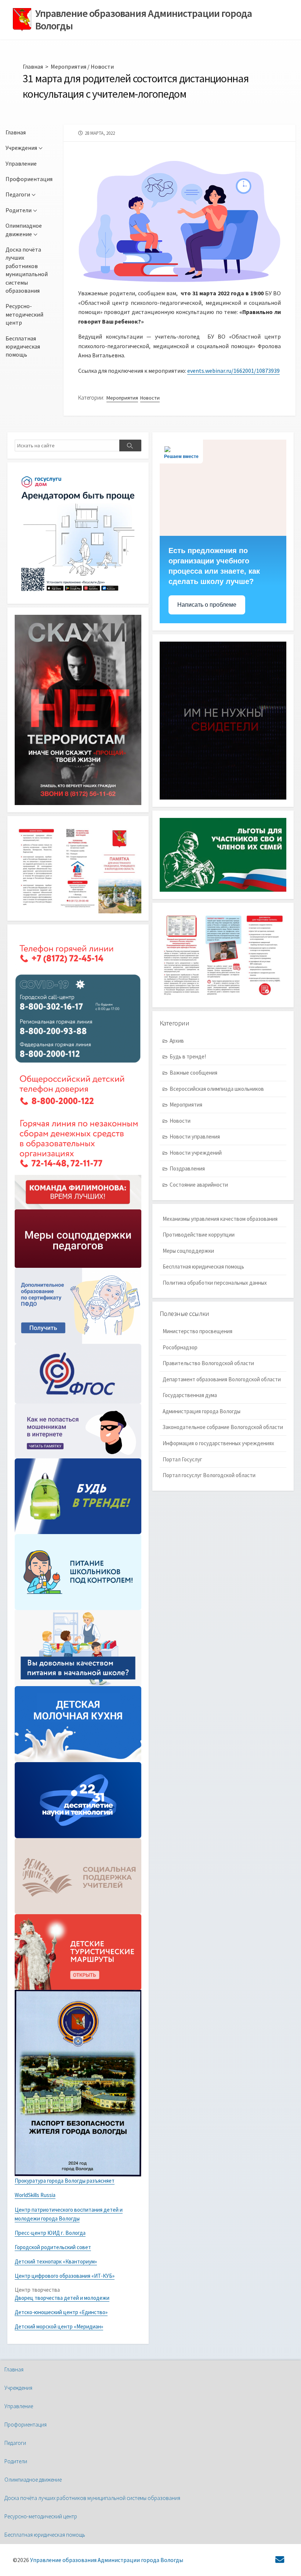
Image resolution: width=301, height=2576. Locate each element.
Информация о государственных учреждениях (218, 1443)
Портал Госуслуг (182, 1459)
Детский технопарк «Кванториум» (56, 2261)
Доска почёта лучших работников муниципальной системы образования (27, 270)
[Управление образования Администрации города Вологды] (22, 20)
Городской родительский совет (53, 2247)
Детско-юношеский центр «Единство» (61, 2312)
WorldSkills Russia (35, 2195)
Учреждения (21, 148)
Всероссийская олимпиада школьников (217, 1089)
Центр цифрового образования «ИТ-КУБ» (65, 2276)
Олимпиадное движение (24, 230)
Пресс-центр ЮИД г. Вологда (50, 2233)
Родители (19, 210)
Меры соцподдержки (188, 1251)
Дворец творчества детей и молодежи (62, 2298)
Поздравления (187, 1168)
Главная (33, 66)
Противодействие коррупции (199, 1235)
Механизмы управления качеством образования (220, 1219)
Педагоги (18, 194)
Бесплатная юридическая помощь (23, 347)
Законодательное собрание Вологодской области (223, 1427)
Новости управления (195, 1137)
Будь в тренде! (188, 1056)
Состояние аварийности (199, 1185)
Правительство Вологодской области (208, 1363)
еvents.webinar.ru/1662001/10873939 (233, 371)
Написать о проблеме (207, 605)
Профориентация (29, 179)
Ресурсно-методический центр (24, 314)
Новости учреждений (196, 1153)
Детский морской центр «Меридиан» (59, 2326)
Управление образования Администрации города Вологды (107, 2560)
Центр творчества (37, 2290)
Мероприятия (68, 66)
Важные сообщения (193, 1073)
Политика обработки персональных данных (215, 1283)
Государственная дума (190, 1395)
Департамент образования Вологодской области (222, 1379)
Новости (102, 66)
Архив (177, 1041)
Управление (21, 163)
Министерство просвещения (197, 1331)
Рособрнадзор (180, 1347)
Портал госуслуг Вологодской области (209, 1475)
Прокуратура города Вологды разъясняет (65, 2181)
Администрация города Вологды (202, 1411)
